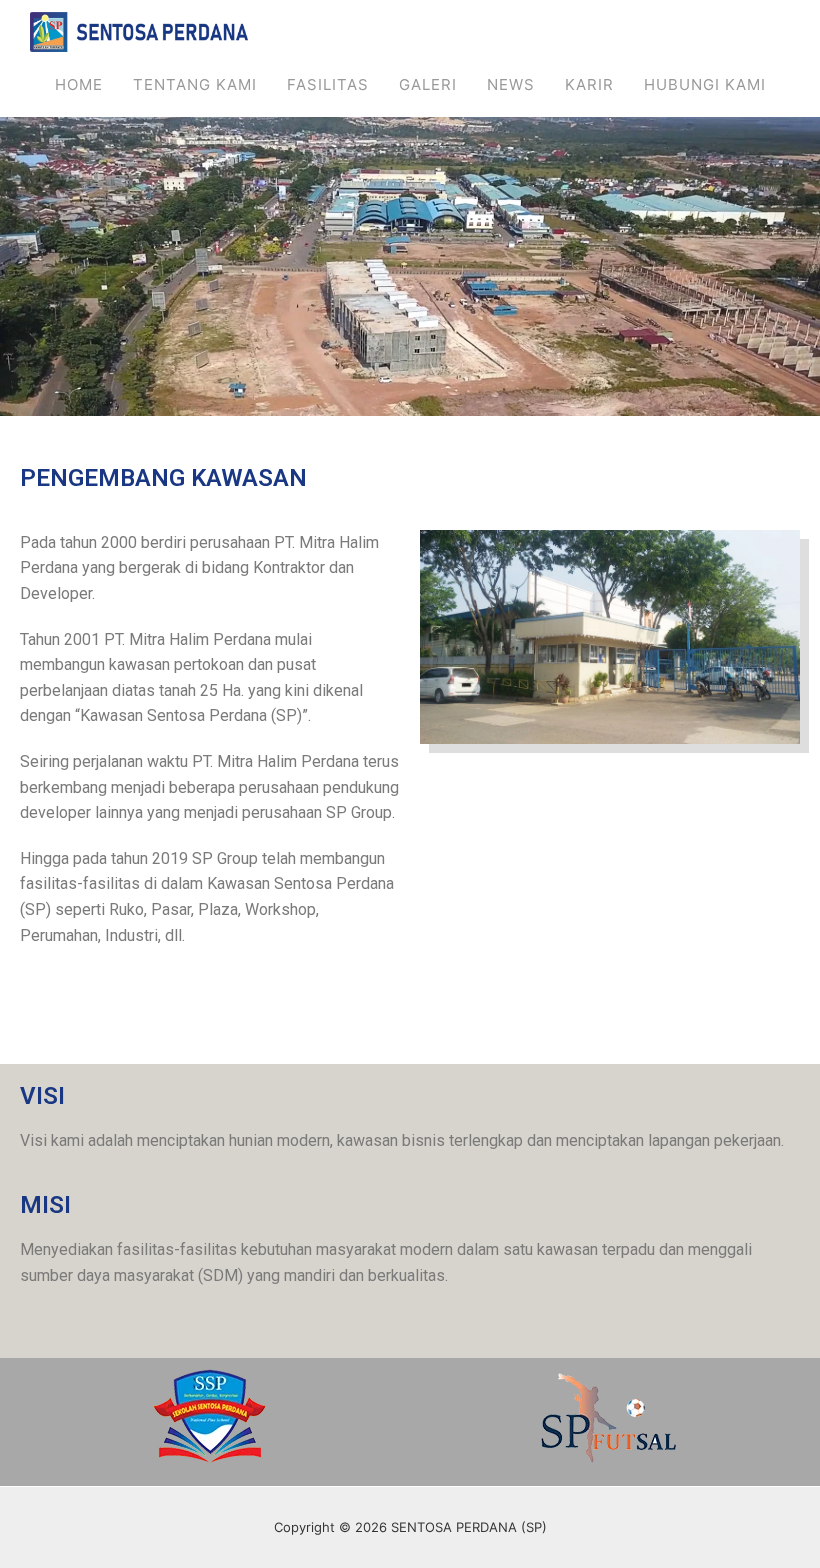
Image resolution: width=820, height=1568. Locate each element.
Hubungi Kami (705, 84)
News (511, 84)
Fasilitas (328, 84)
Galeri (428, 84)
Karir (589, 84)
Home (79, 84)
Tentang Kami (195, 84)
